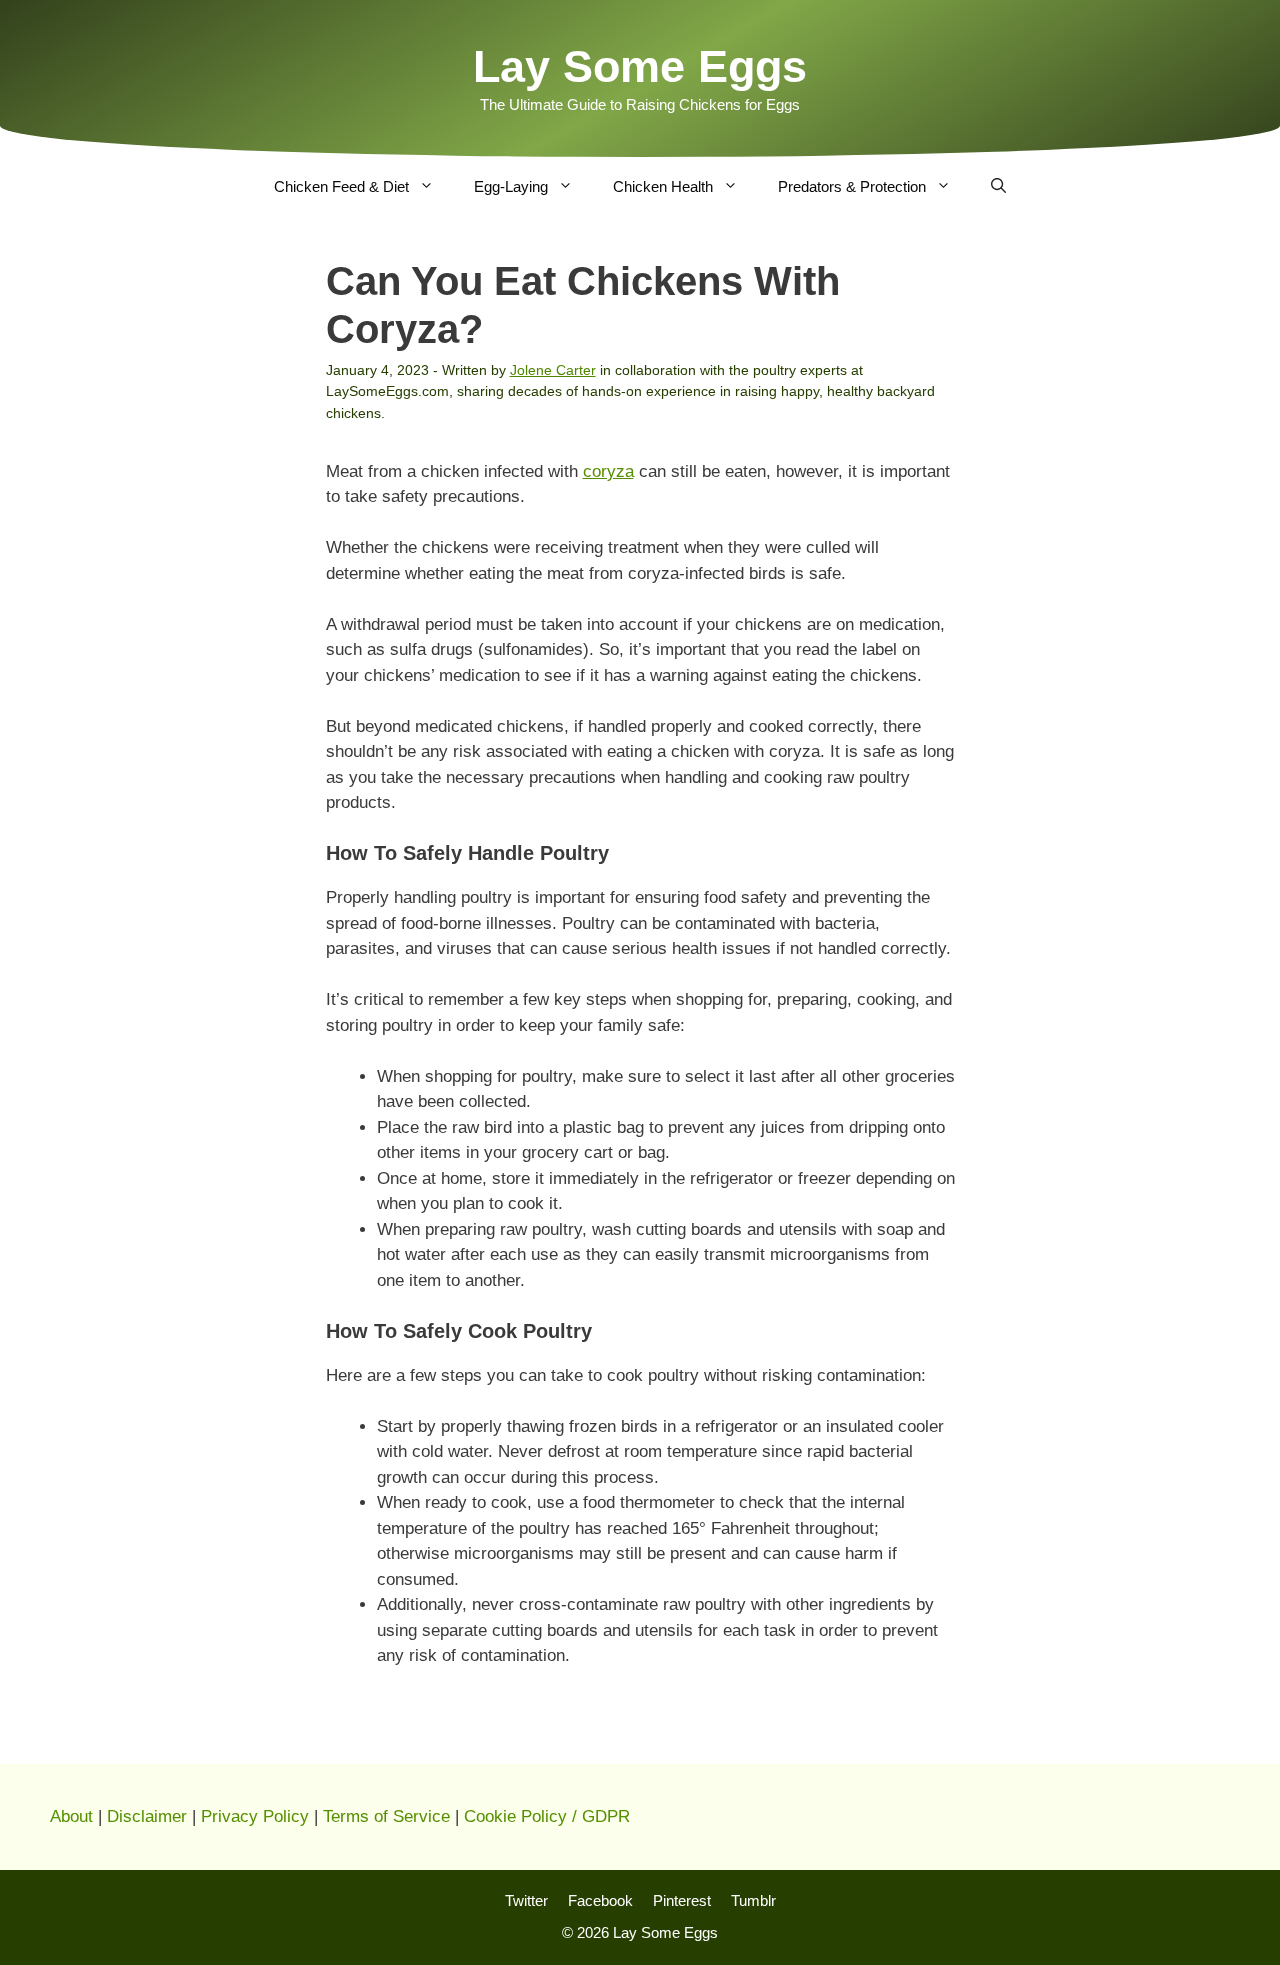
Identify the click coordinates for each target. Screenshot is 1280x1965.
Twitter (526, 1900)
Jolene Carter (553, 370)
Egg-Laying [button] (511, 186)
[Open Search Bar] (998, 187)
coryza (608, 471)
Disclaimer (147, 1816)
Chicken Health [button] (663, 186)
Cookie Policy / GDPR (547, 1816)
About (71, 1816)
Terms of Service (386, 1816)
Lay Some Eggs (640, 66)
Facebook (600, 1900)
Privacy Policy (255, 1816)
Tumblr (753, 1900)
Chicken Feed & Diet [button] (341, 186)
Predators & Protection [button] (852, 186)
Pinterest (682, 1900)
